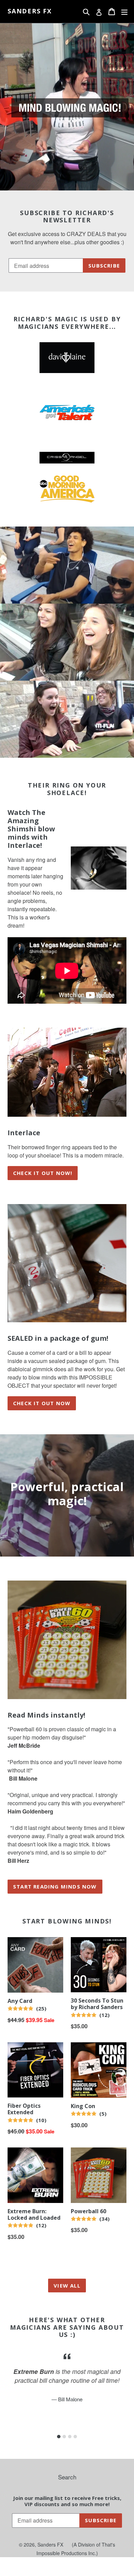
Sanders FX (30, 11)
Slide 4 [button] (75, 2437)
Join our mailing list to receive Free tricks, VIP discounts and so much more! (67, 2501)
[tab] (59, 2437)
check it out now (42, 1403)
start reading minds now (55, 1886)
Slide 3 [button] (70, 2437)
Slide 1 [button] (59, 2437)
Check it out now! (43, 1173)
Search (67, 2477)
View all (67, 2286)
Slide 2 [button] (64, 2437)
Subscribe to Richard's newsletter (67, 217)
